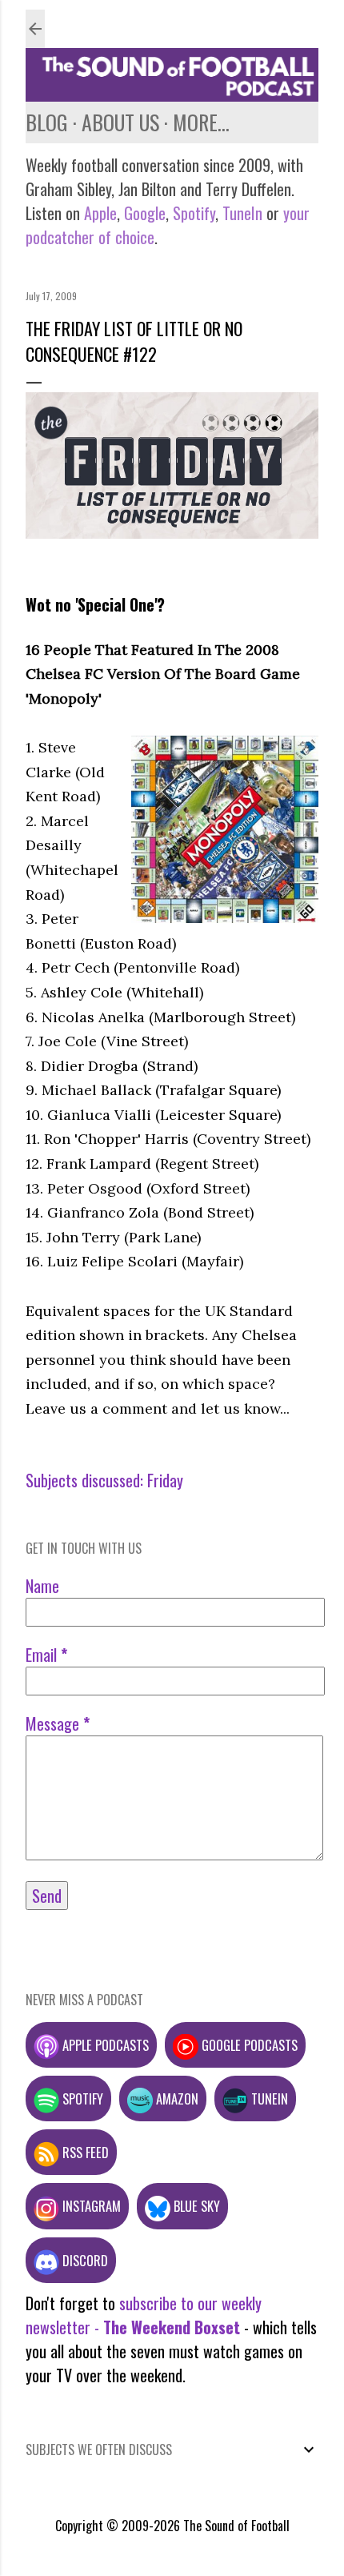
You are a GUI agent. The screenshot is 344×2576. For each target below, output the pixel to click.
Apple (100, 213)
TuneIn (242, 213)
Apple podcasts (104, 2045)
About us (120, 122)
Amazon (176, 2099)
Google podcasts (248, 2045)
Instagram (90, 2206)
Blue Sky (195, 2206)
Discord (84, 2260)
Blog (47, 122)
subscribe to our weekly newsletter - (144, 2315)
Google (143, 213)
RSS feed (84, 2152)
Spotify (194, 213)
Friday (165, 1480)
